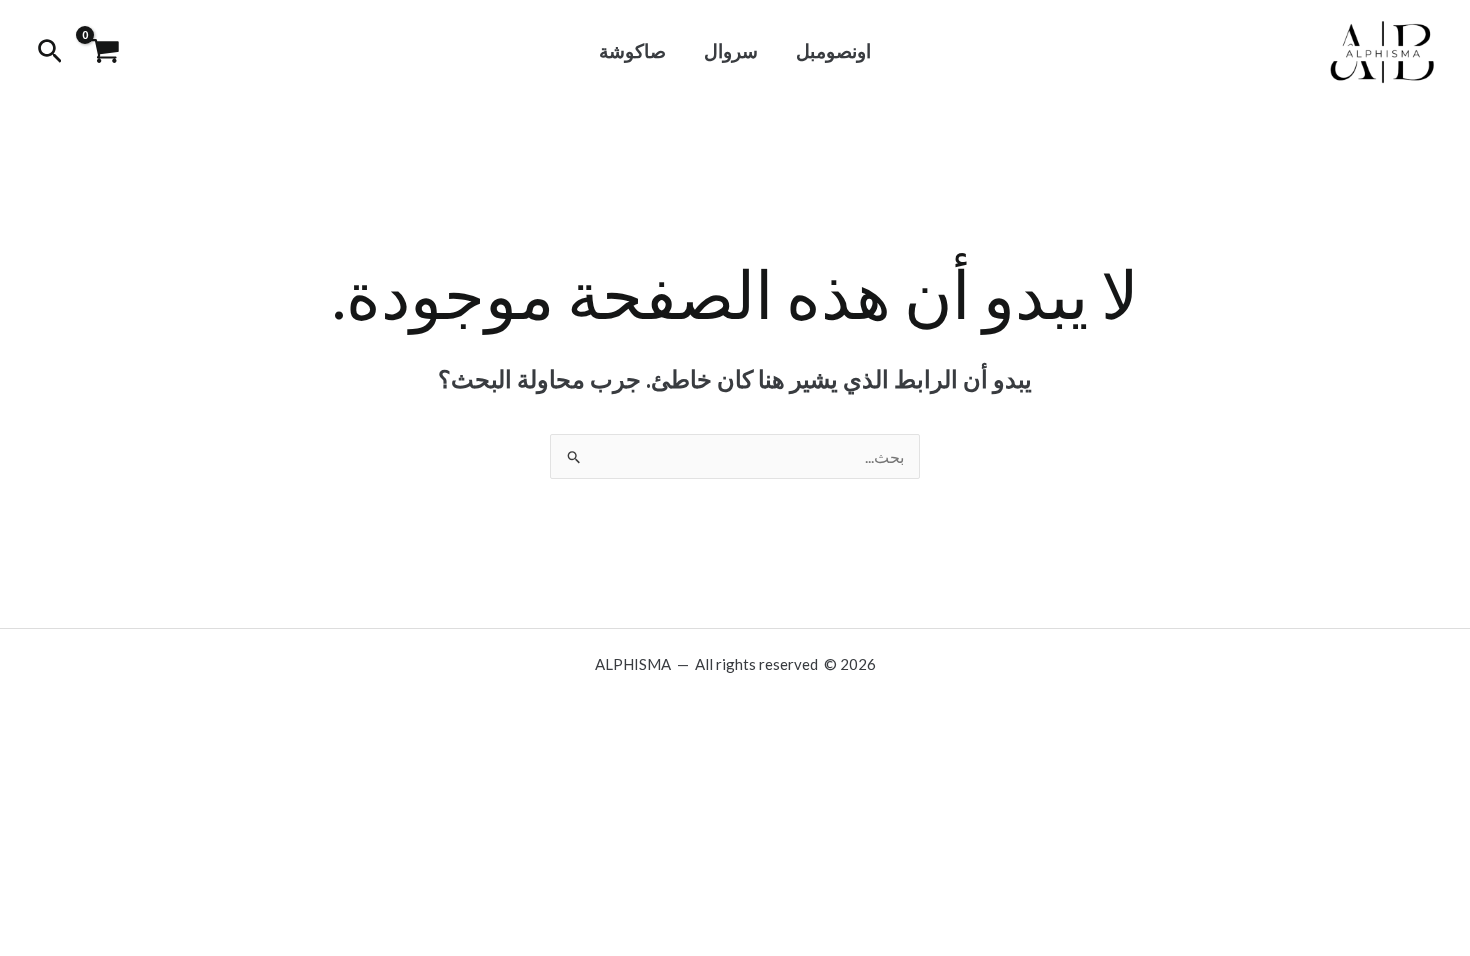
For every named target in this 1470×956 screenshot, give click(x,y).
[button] (48, 52)
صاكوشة (632, 50)
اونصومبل (833, 50)
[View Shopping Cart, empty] (104, 53)
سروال (731, 50)
